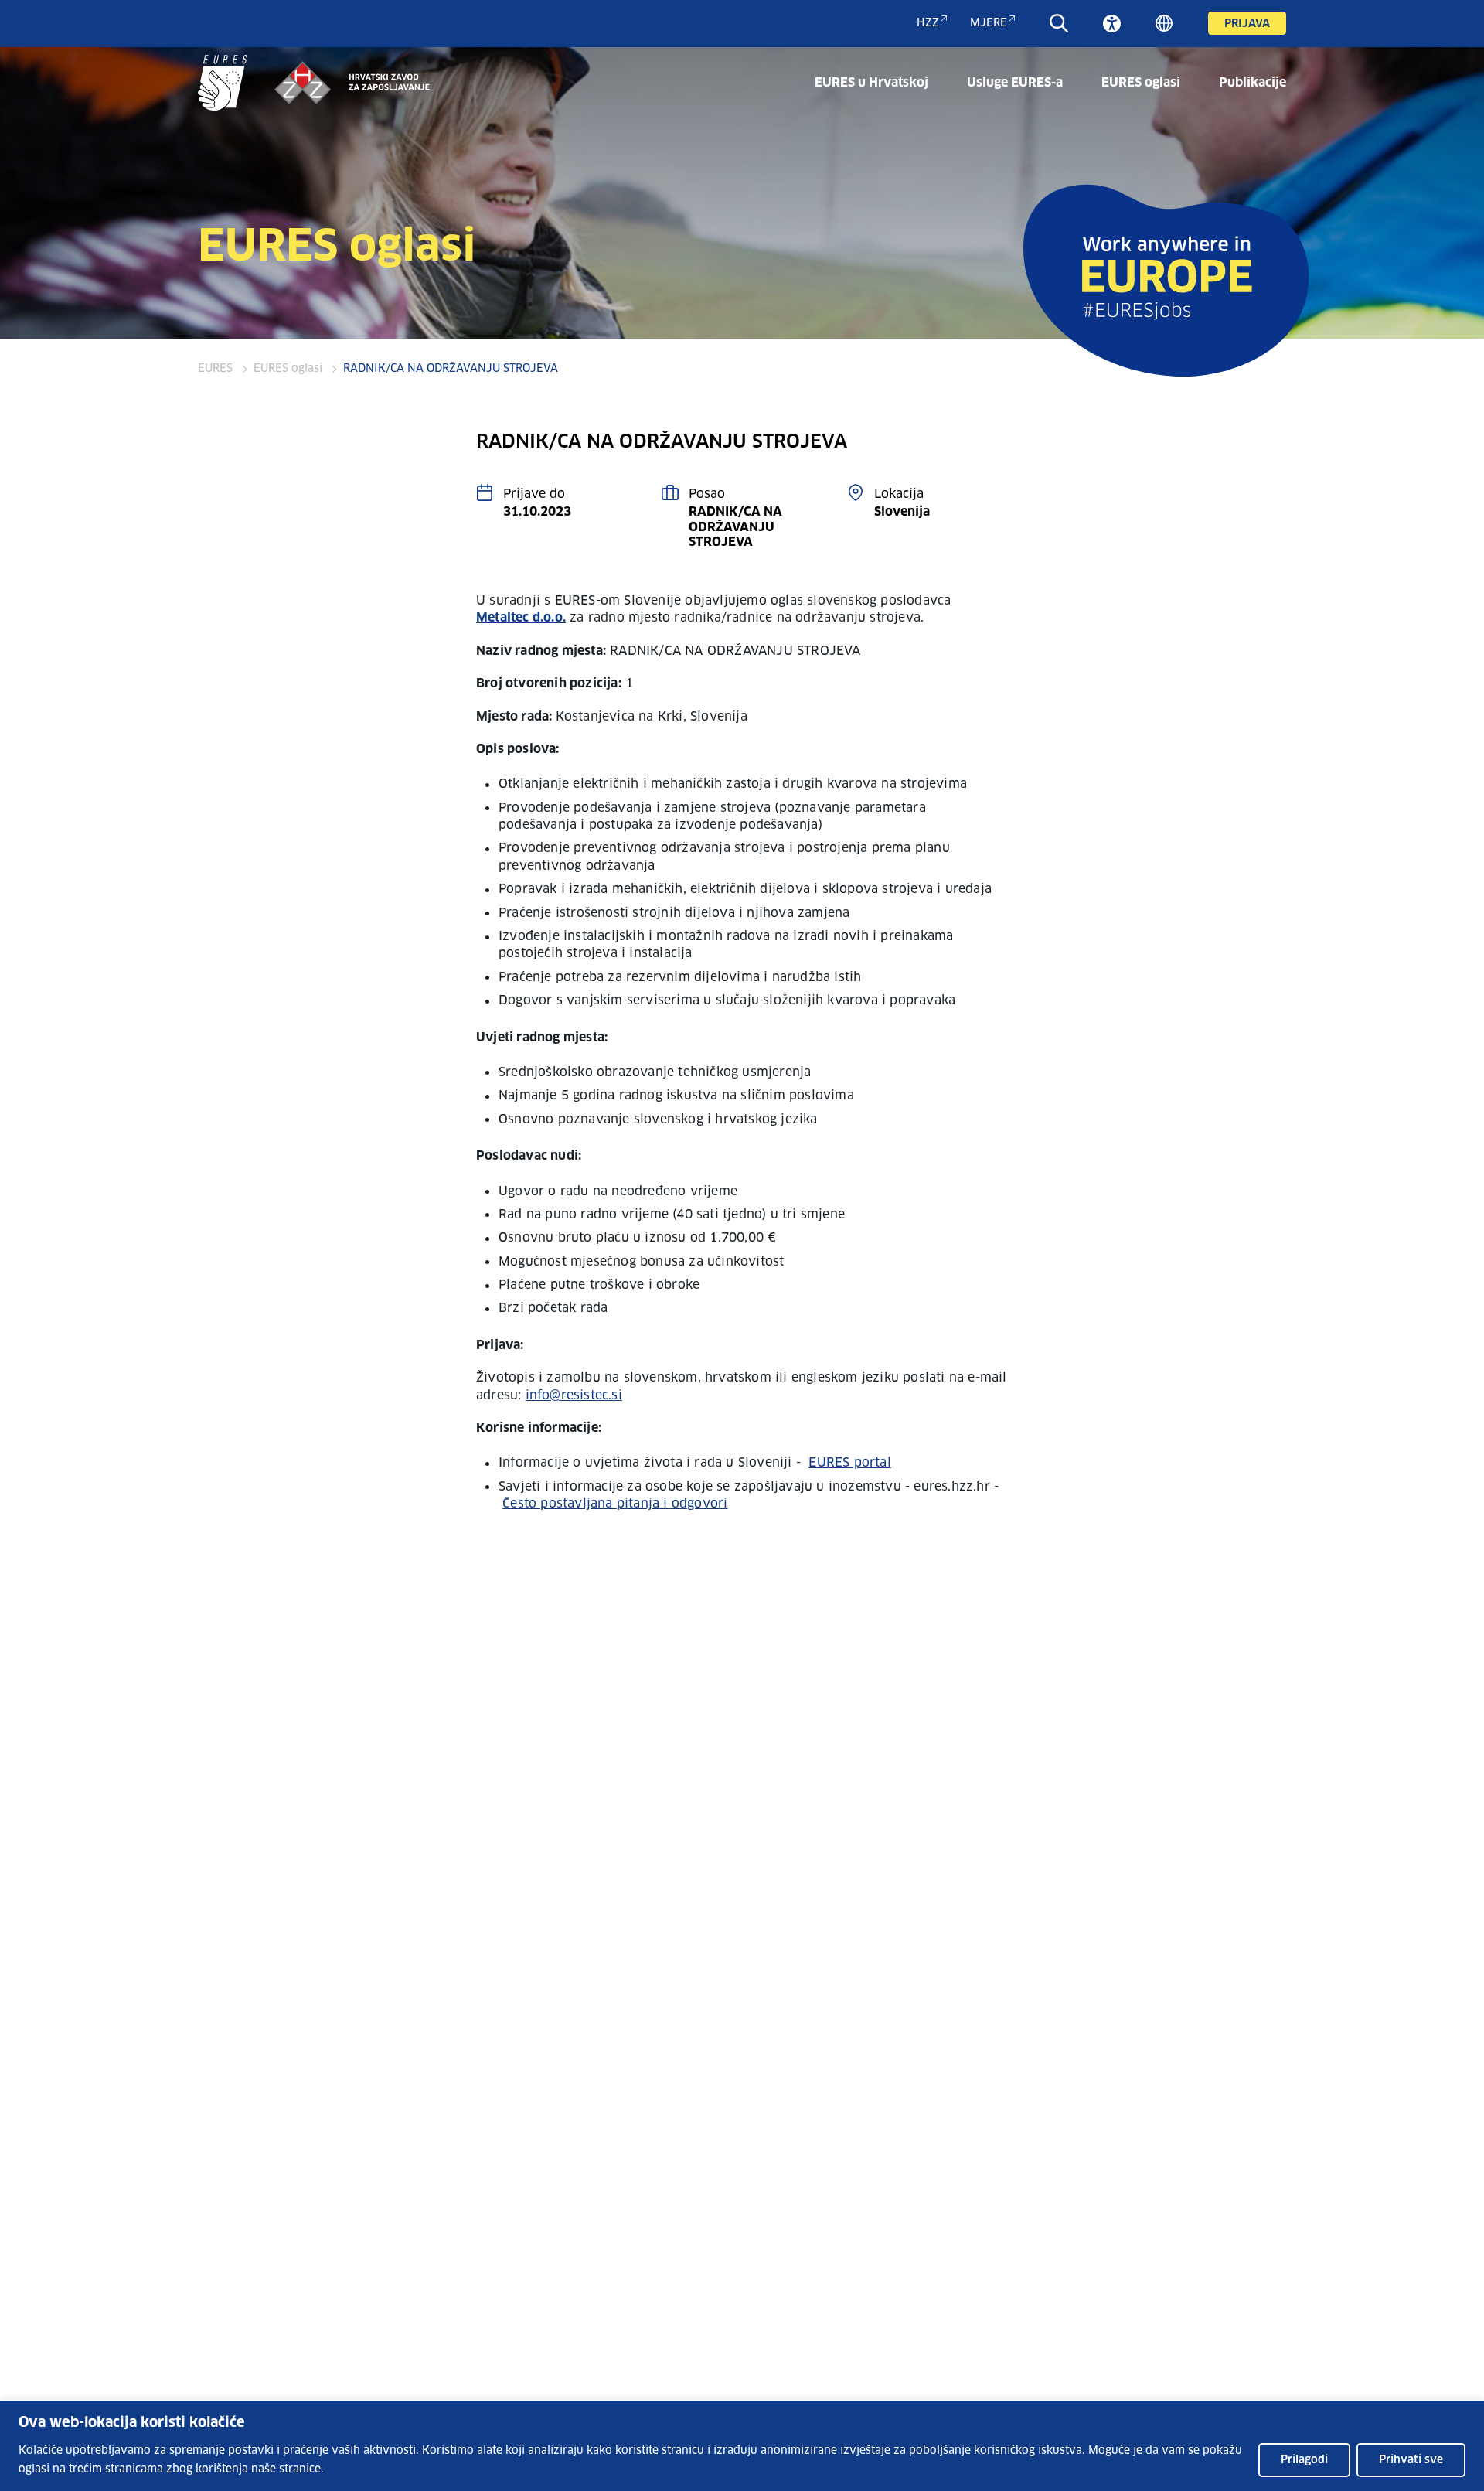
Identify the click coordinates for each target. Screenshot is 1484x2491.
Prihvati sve (1411, 2460)
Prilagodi (1304, 2460)
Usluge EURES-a (1015, 83)
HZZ (928, 23)
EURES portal (849, 1463)
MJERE (989, 23)
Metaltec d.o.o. (521, 618)
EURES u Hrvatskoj (871, 83)
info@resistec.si (574, 1395)
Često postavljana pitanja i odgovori (615, 1504)
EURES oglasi (1141, 83)
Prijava (1247, 24)
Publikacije (1253, 83)
